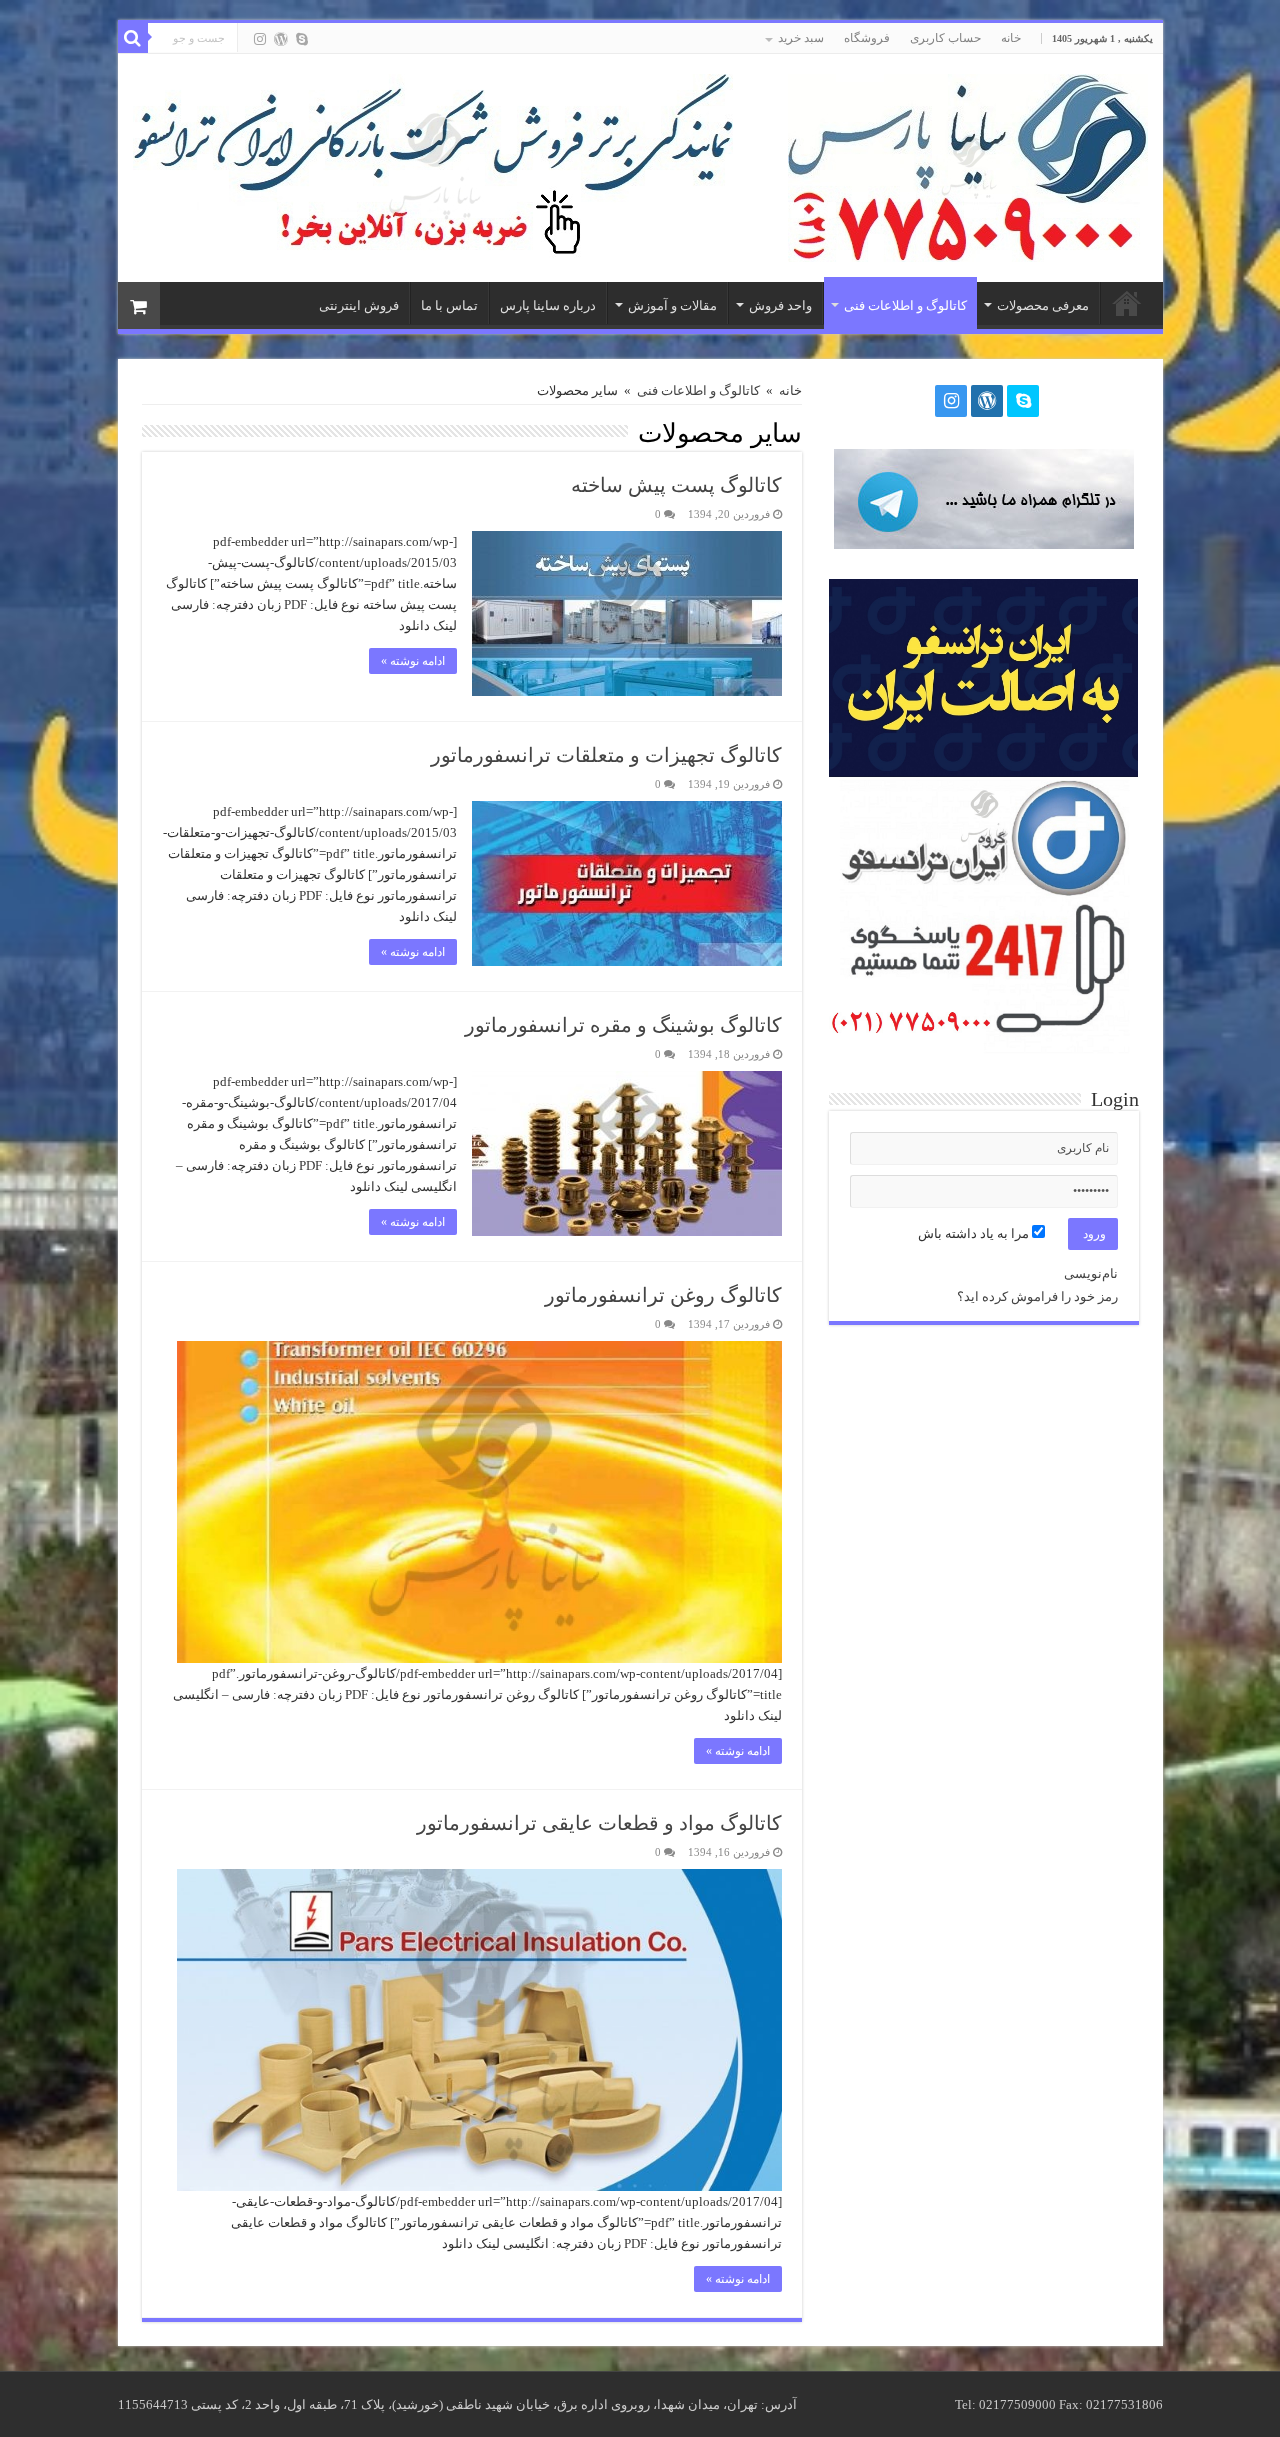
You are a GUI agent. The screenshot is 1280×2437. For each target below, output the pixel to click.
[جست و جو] (133, 38)
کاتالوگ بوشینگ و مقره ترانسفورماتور (623, 1025)
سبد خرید (801, 38)
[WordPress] (281, 39)
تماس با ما (449, 305)
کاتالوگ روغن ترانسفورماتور (663, 1295)
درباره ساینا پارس (548, 305)
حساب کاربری (945, 38)
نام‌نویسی (1091, 1273)
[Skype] (302, 39)
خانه (1011, 38)
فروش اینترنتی (359, 305)
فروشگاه (867, 38)
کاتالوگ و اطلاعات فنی (905, 305)
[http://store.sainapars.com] (433, 166)
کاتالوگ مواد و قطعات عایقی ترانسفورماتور (599, 1823)
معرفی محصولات (1043, 305)
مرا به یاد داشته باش (975, 1233)
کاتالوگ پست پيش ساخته (676, 485)
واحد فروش (780, 305)
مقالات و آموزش (672, 305)
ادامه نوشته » (413, 661)
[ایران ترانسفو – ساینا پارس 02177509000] (968, 163)
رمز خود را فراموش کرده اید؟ (1037, 1296)
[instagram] (260, 39)
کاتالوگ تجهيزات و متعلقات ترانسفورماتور (606, 755)
